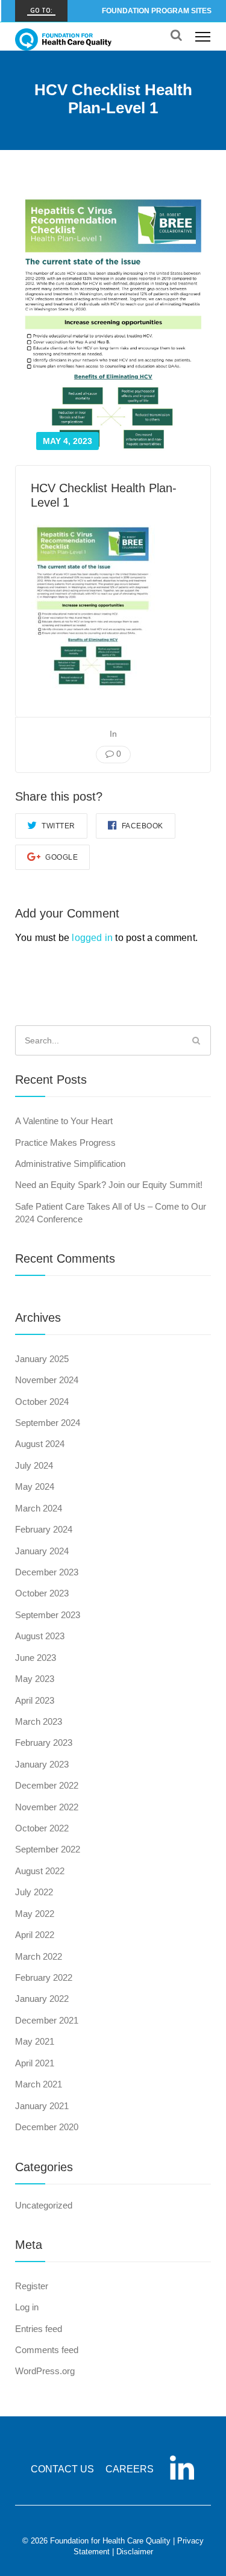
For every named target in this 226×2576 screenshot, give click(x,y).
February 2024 (44, 1529)
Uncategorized (44, 2205)
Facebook (141, 826)
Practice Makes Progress (65, 1143)
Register (32, 2286)
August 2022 (40, 1871)
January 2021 (42, 2106)
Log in (27, 2307)
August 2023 (40, 1636)
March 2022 (39, 1956)
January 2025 (42, 1359)
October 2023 (42, 1593)
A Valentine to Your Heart (64, 1121)
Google (61, 857)
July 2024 (34, 1465)
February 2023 (44, 1743)
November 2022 (47, 1807)
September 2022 (48, 1849)
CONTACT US (62, 2469)
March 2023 (39, 1721)
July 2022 (34, 1892)
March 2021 (39, 2084)
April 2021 (35, 2063)
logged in (92, 938)
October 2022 (42, 1828)
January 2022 (42, 1999)
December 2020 (47, 2127)
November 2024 (47, 1380)
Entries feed (39, 2329)
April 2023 (35, 1700)
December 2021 (47, 2020)
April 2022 (35, 1935)
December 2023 (47, 1572)
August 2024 (40, 1444)
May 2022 (35, 1914)
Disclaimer (135, 2552)
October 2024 (42, 1402)
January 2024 (42, 1551)
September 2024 (48, 1423)
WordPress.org (45, 2371)
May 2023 (35, 1679)
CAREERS (130, 2469)
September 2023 (48, 1615)
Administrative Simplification (70, 1164)
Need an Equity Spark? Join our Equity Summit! (109, 1185)
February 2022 (44, 1977)
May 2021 (35, 2041)
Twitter (58, 826)
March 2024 (39, 1508)
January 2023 (42, 1764)
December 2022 (47, 1785)
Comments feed (47, 2350)
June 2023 (36, 1658)
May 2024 (35, 1487)
